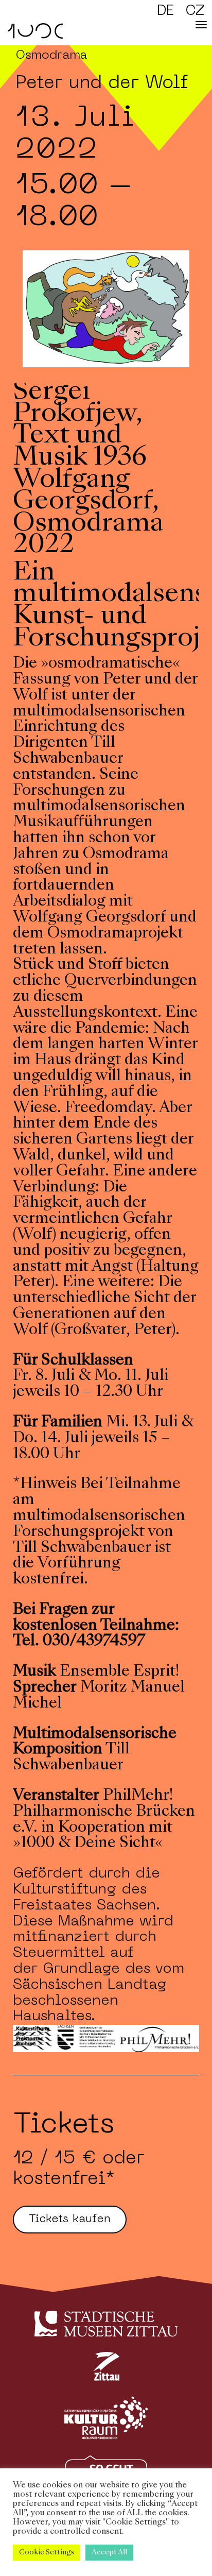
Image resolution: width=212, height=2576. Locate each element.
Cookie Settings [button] (47, 2553)
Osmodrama (51, 56)
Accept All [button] (109, 2553)
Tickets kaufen (70, 2219)
